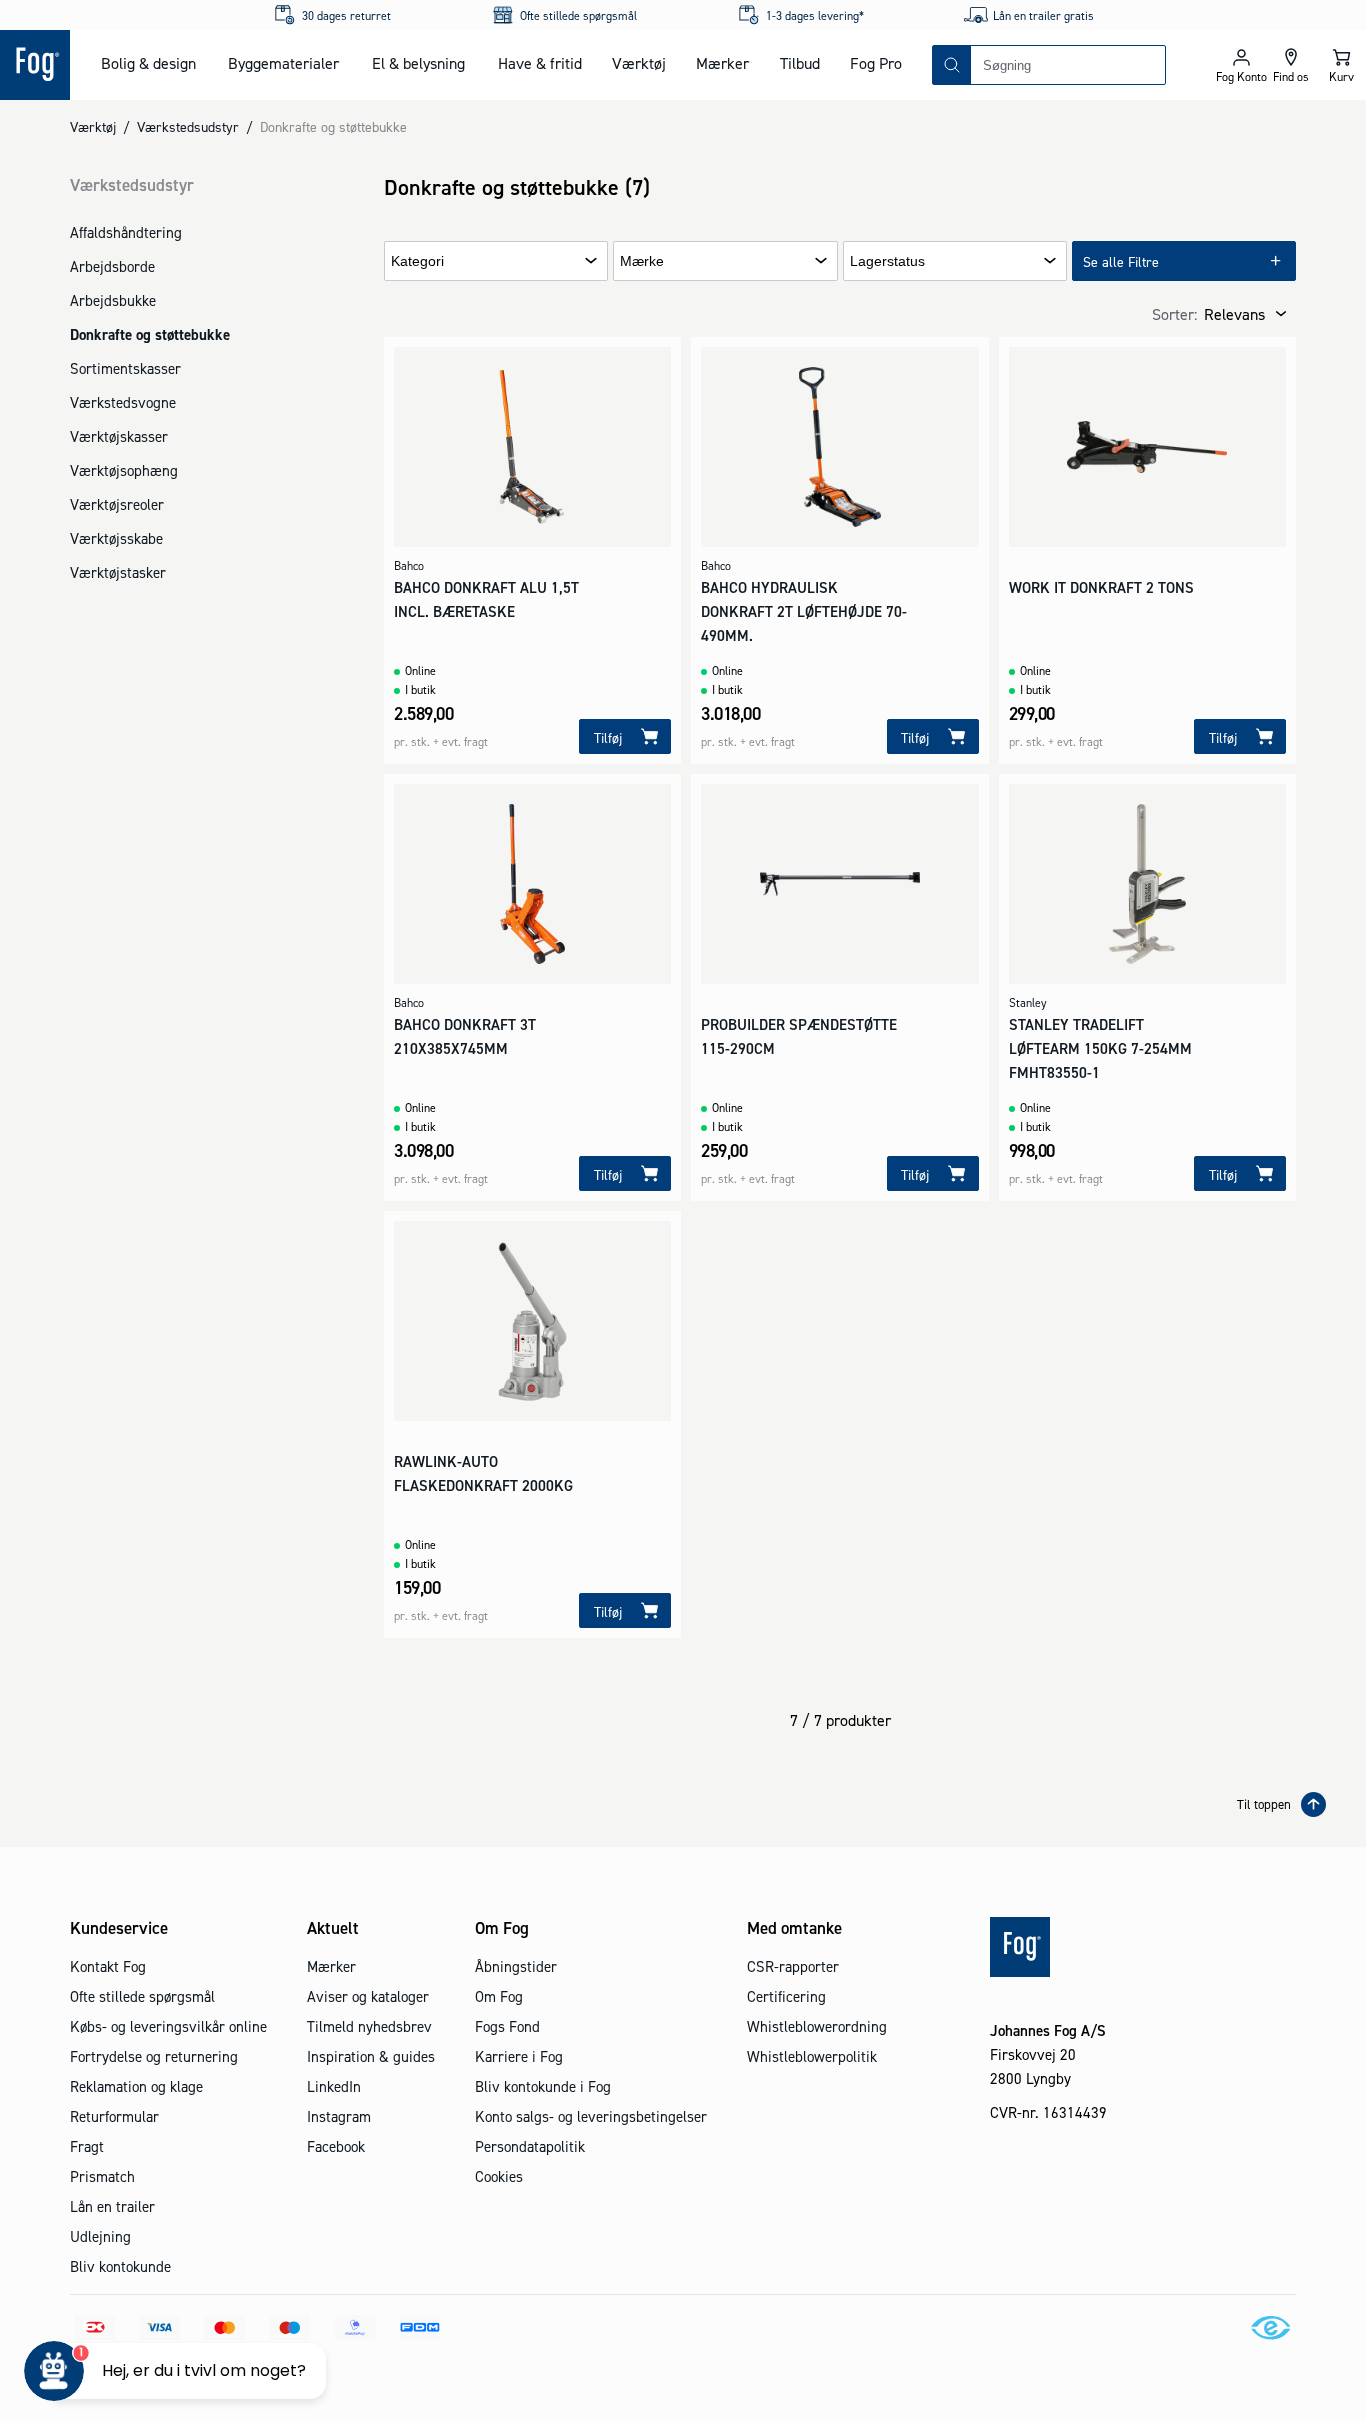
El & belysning (418, 63)
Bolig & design (148, 63)
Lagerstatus (887, 261)
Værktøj (639, 63)
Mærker (722, 63)
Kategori (417, 261)
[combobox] (1068, 65)
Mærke (642, 261)
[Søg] (952, 65)
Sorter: (1174, 314)
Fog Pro (876, 63)
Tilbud (800, 63)
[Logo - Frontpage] (35, 65)
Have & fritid (540, 63)
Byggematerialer (283, 63)
